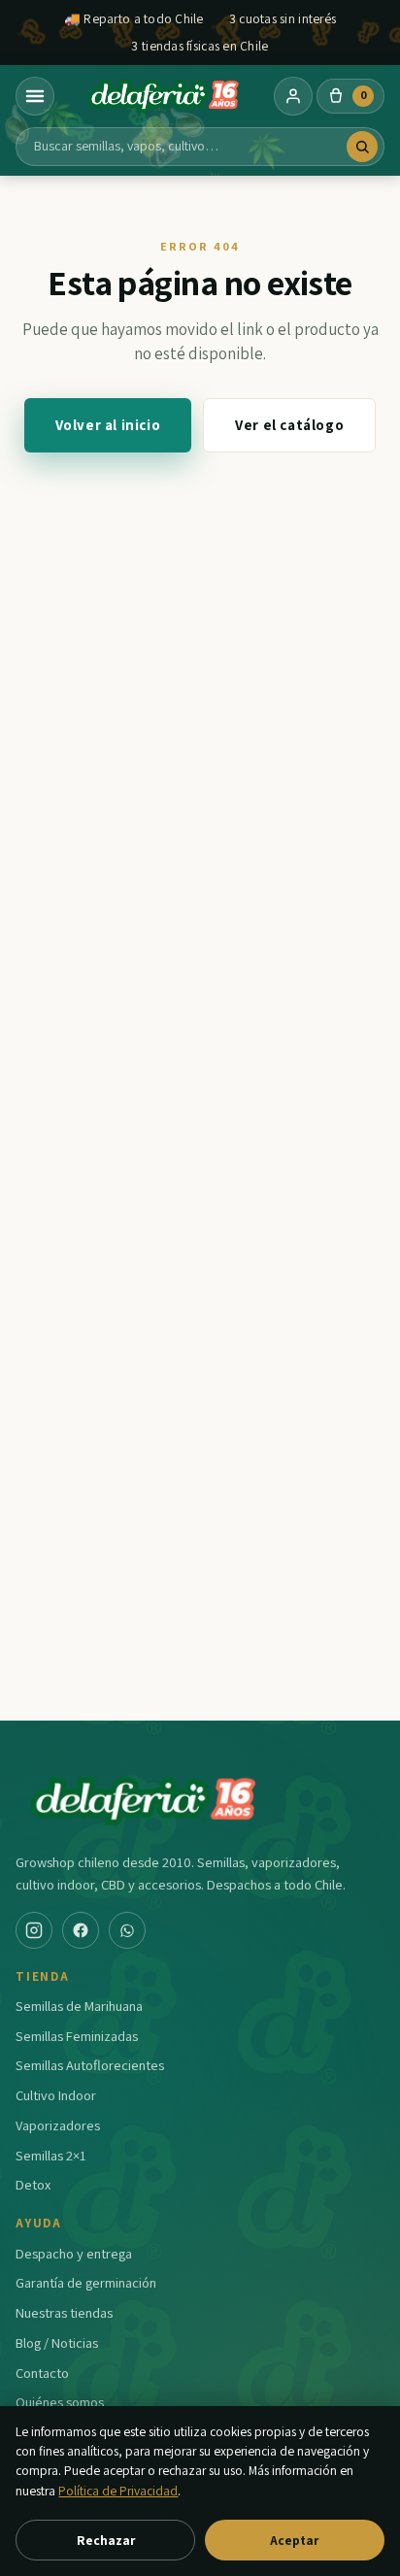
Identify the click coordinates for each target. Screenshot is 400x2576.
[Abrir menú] (35, 96)
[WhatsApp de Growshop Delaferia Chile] (127, 1930)
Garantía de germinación (86, 2282)
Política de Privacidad (118, 2491)
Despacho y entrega (74, 2253)
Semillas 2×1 (51, 2155)
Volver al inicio (108, 425)
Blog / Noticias (57, 2342)
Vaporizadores (58, 2125)
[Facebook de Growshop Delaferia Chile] (81, 1930)
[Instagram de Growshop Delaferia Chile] (34, 1930)
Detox (33, 2184)
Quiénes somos (60, 2402)
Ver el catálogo (289, 425)
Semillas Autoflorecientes (90, 2065)
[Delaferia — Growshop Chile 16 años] (164, 96)
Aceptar (294, 2540)
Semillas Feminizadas (77, 2036)
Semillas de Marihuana (79, 2006)
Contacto (42, 2373)
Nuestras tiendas (64, 2312)
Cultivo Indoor (56, 2095)
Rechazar (106, 2540)
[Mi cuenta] (293, 96)
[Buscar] (362, 147)
